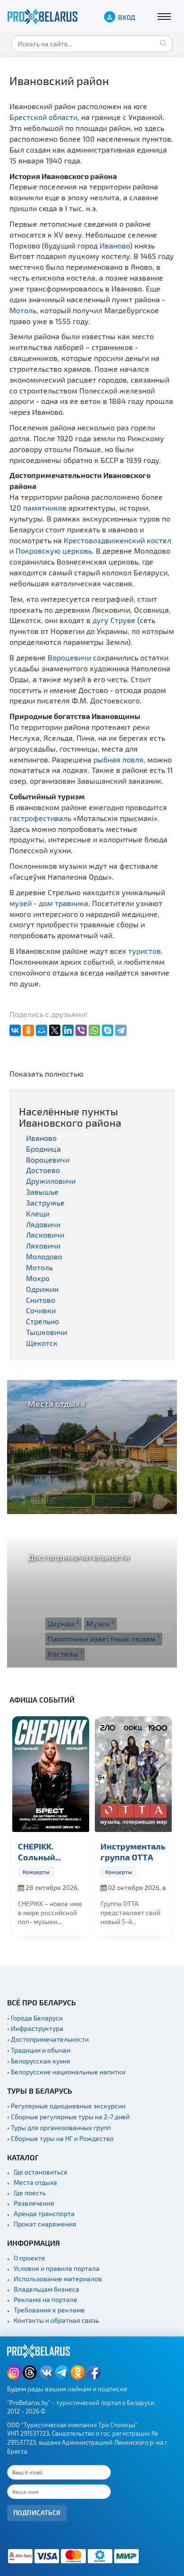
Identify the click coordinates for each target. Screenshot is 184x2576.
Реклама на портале (46, 2299)
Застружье (45, 1202)
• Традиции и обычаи (39, 2050)
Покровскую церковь (54, 551)
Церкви (63, 1623)
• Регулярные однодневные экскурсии (66, 2106)
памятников (45, 508)
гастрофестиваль (40, 818)
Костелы (65, 1653)
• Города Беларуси (35, 2018)
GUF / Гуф (121, 1846)
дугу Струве (114, 620)
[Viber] (81, 1030)
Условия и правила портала (57, 2268)
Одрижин (42, 1289)
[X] (55, 1030)
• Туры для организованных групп (59, 2127)
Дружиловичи (51, 1181)
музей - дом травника (49, 903)
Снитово (41, 1300)
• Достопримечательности (48, 2039)
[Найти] (163, 43)
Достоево (43, 1170)
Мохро (38, 1278)
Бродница (43, 1149)
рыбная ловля (118, 759)
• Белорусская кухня (39, 2061)
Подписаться (37, 2512)
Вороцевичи (69, 657)
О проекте (29, 2258)
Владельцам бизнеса (46, 2289)
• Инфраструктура (35, 2028)
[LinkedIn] (68, 1030)
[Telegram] (121, 1030)
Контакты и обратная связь (56, 2320)
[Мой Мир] (42, 1030)
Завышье (42, 1192)
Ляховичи (43, 1245)
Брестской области (43, 117)
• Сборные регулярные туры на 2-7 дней (68, 2117)
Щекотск (42, 1343)
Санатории (69, 1500)
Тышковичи (46, 1332)
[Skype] (108, 1030)
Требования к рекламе (49, 2310)
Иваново (115, 245)
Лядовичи (43, 1224)
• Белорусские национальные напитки (66, 2072)
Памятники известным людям (104, 1638)
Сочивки (41, 1310)
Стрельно (42, 1321)
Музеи (100, 1623)
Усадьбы (114, 1500)
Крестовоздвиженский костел (117, 540)
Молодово (44, 1256)
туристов (145, 951)
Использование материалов (58, 2279)
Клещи (38, 1213)
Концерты (37, 1872)
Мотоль (23, 310)
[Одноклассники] (28, 1030)
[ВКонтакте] (15, 1030)
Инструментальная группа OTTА (51, 1851)
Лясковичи (45, 1235)
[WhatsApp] (94, 1030)
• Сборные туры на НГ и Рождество (60, 2138)
